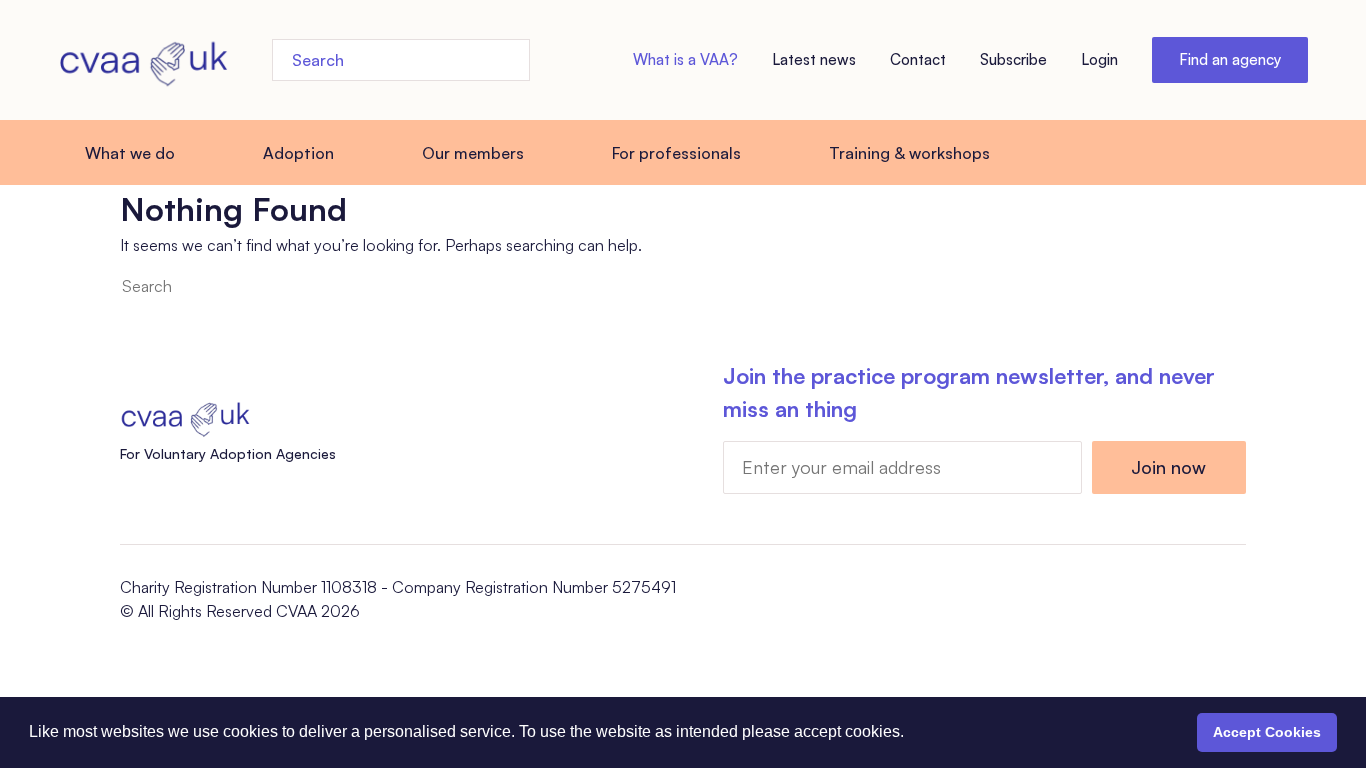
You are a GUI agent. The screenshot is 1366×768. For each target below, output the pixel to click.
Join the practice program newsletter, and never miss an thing (969, 392)
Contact (918, 59)
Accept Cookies (1267, 732)
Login (1099, 59)
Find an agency (1230, 59)
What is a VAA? (685, 59)
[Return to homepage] (143, 60)
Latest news (814, 59)
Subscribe (1013, 59)
